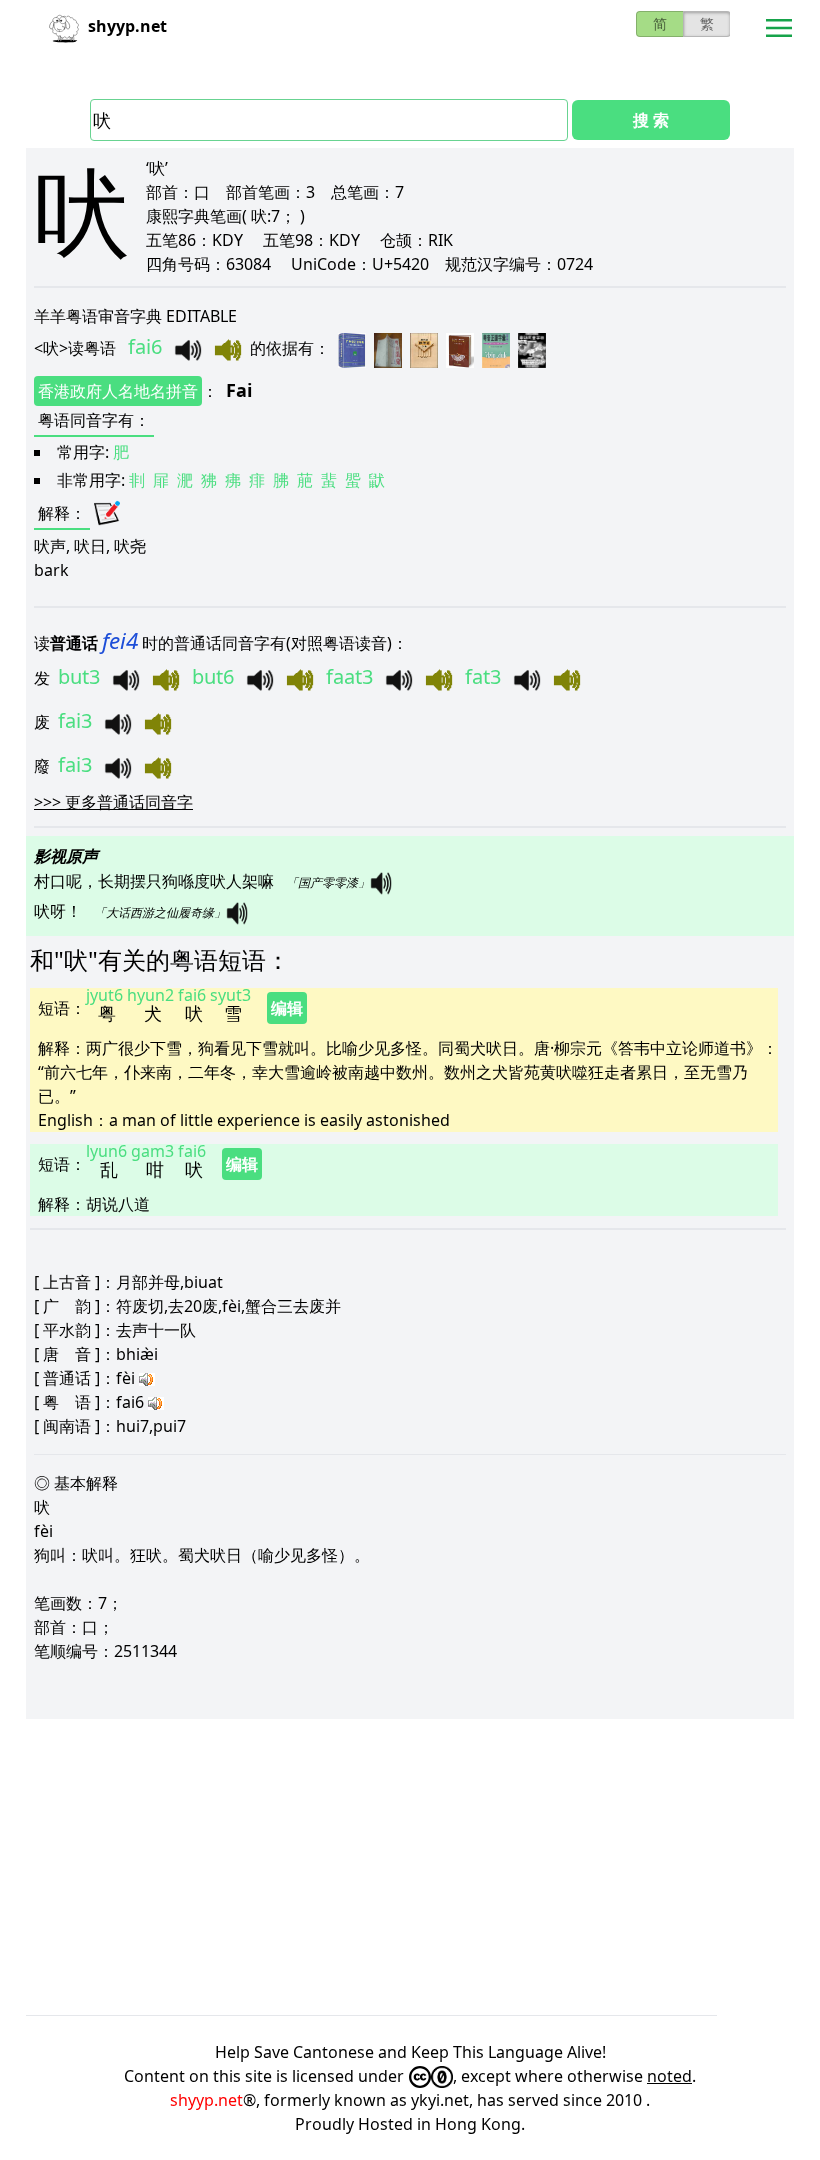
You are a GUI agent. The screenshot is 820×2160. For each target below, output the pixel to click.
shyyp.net (206, 2100)
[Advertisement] (410, 1867)
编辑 (287, 1008)
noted (669, 2076)
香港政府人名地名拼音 (118, 391)
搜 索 (651, 120)
